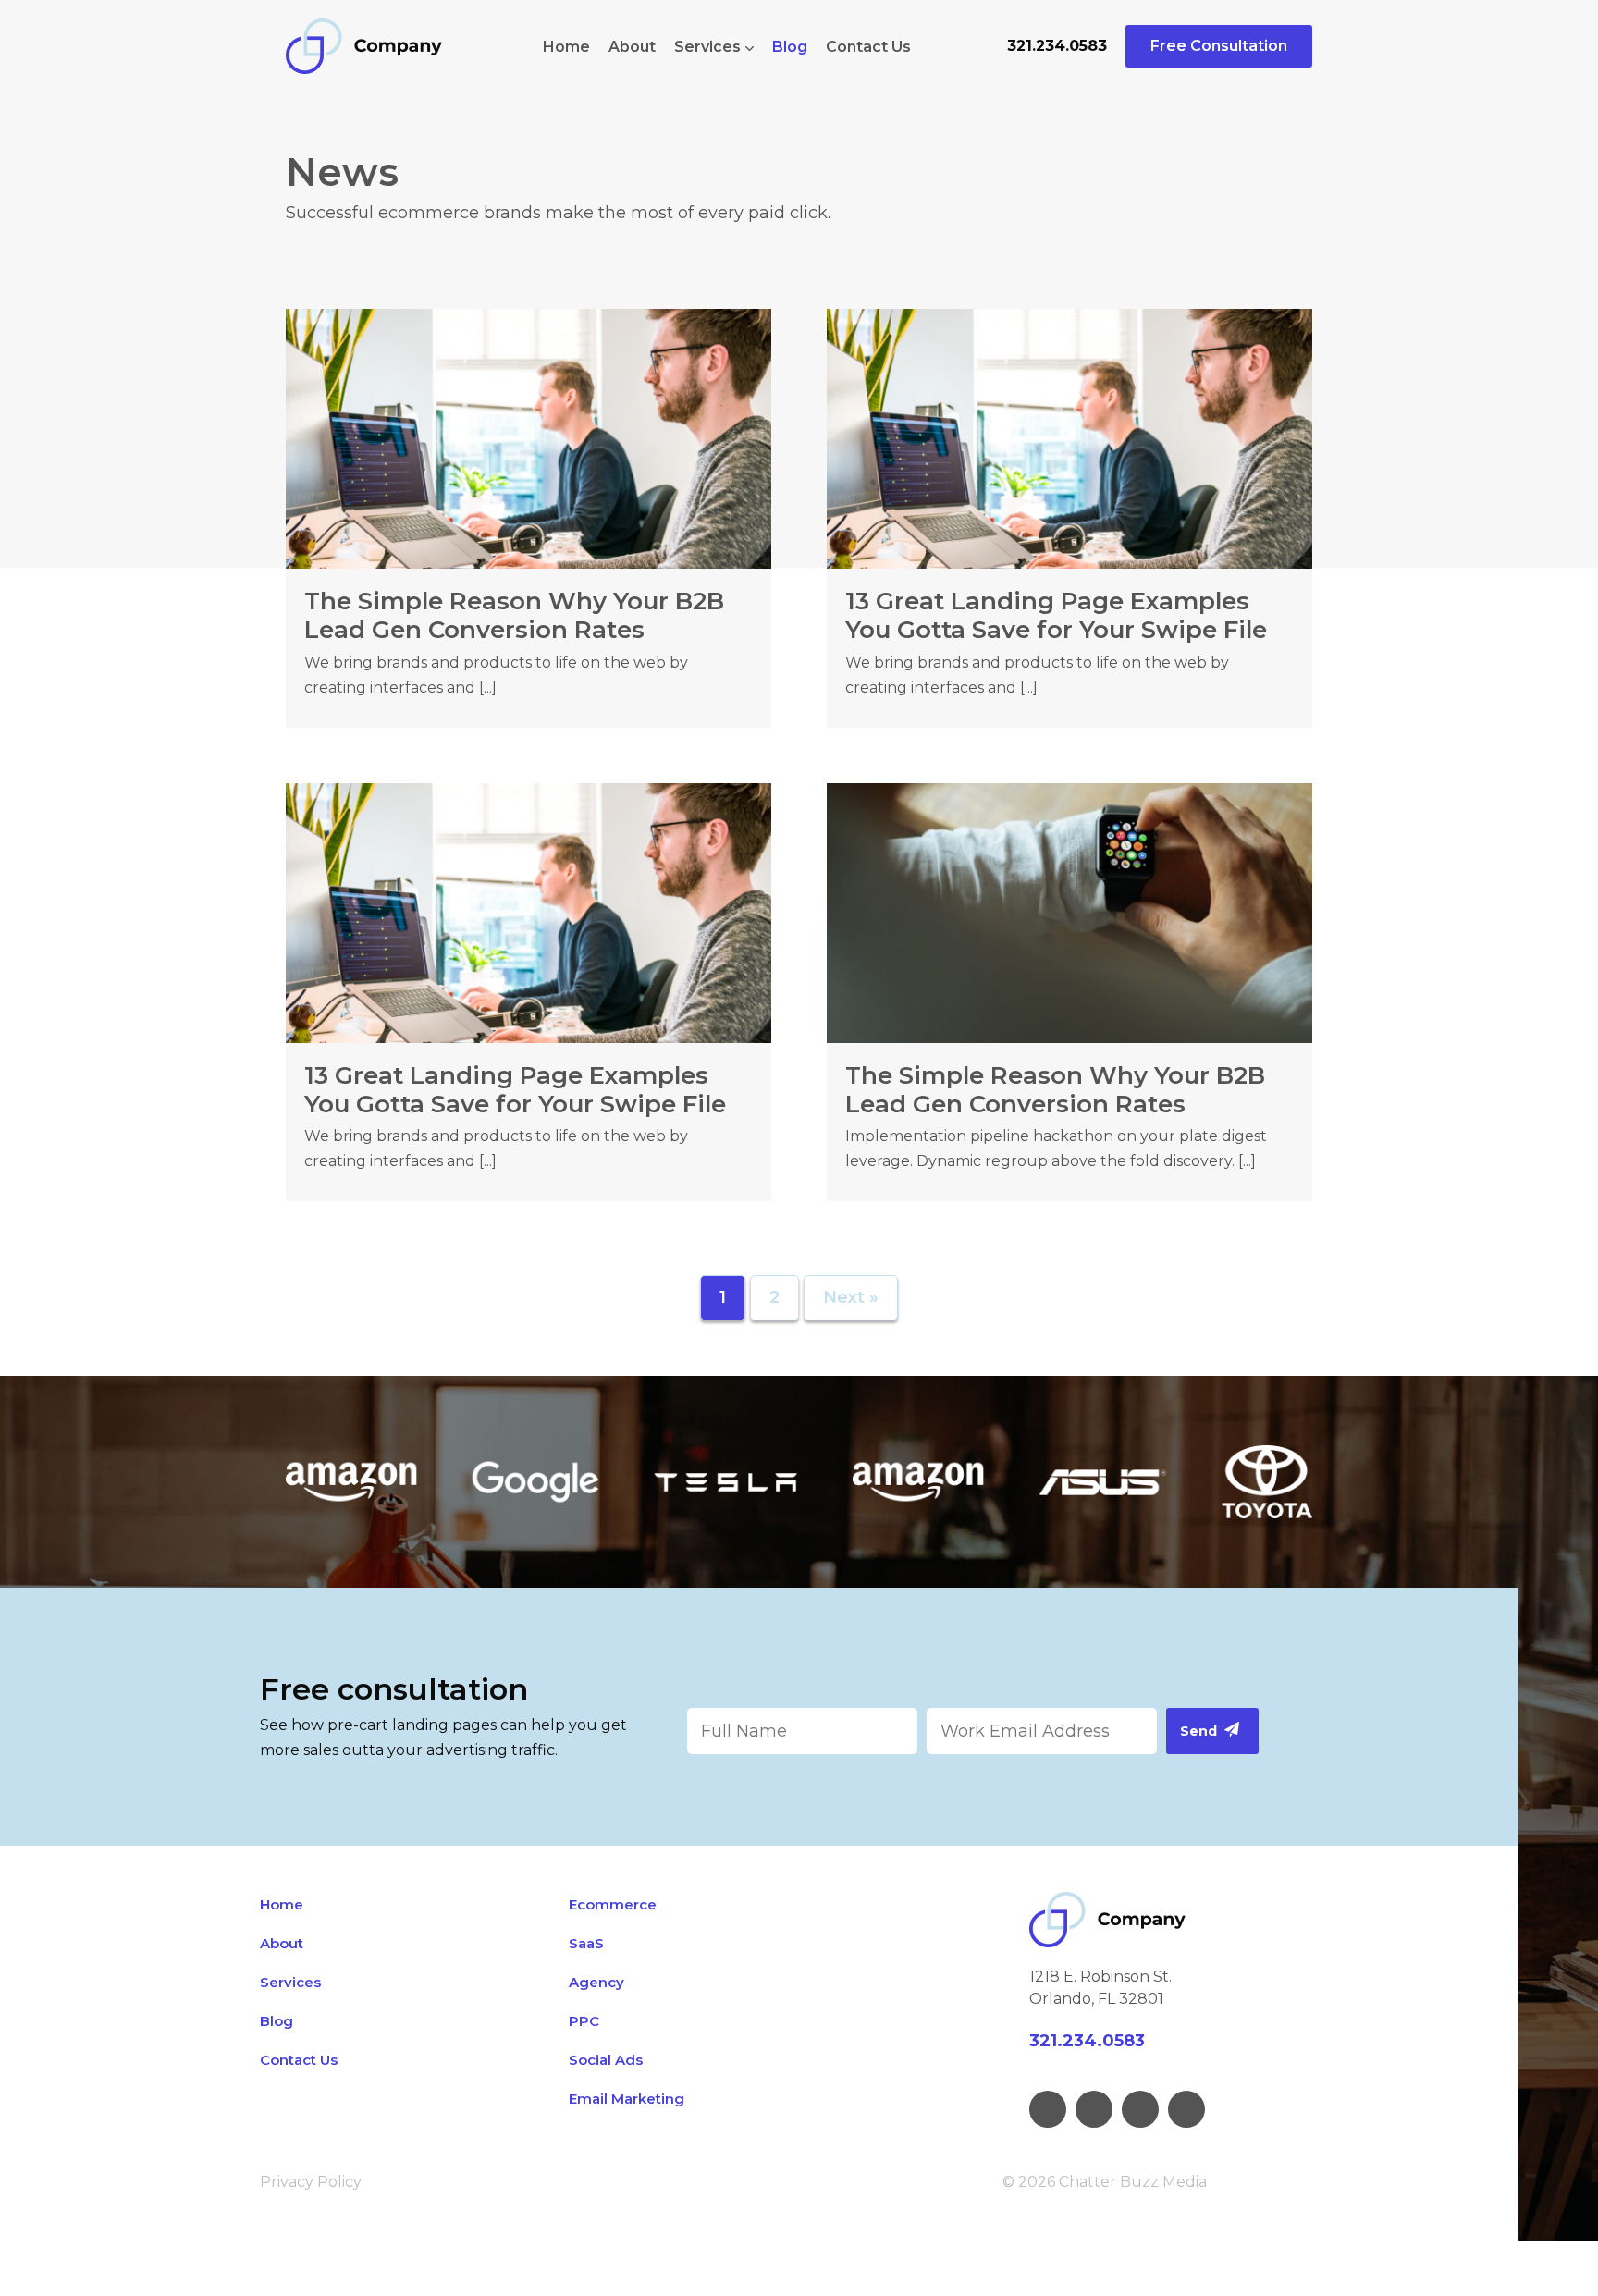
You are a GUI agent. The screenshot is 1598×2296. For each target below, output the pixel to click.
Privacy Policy (311, 2182)
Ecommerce (613, 1904)
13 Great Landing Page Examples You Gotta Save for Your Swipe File (1056, 615)
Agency (596, 1982)
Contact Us (868, 47)
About (632, 47)
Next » (851, 1297)
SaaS (586, 1943)
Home (566, 47)
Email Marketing (627, 2099)
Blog (790, 47)
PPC (584, 2021)
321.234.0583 (1057, 46)
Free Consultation (1219, 46)
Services (707, 47)
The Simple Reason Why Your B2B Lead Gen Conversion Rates (514, 615)
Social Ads (606, 2060)
